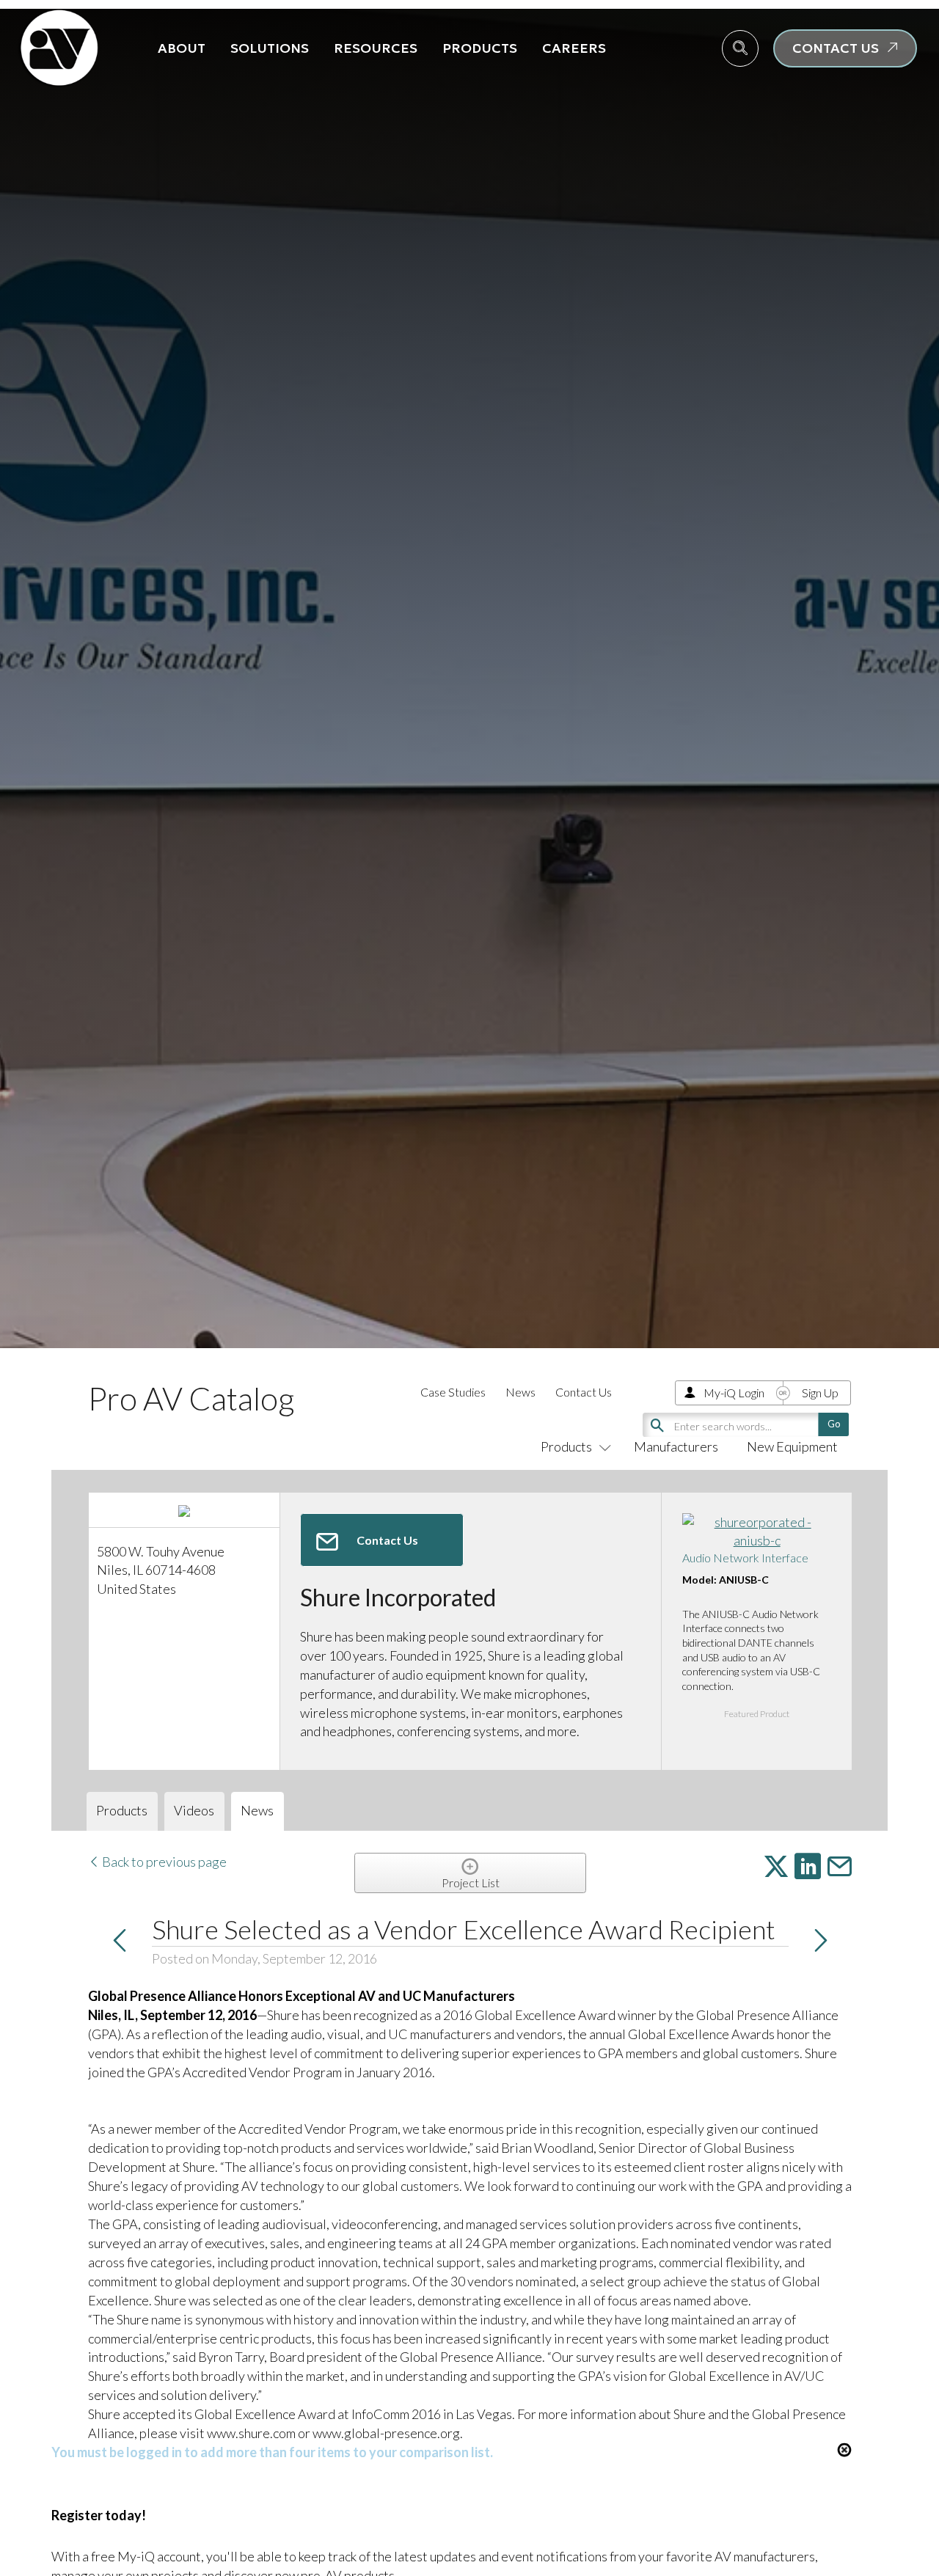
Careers (574, 48)
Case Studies (453, 1392)
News (520, 1392)
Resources (376, 48)
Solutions (270, 48)
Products (480, 48)
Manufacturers (676, 1446)
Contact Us (584, 1392)
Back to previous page (163, 1862)
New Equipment (792, 1446)
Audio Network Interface (745, 1558)
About (182, 48)
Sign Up (820, 1393)
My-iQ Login (734, 1393)
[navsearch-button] (740, 48)
